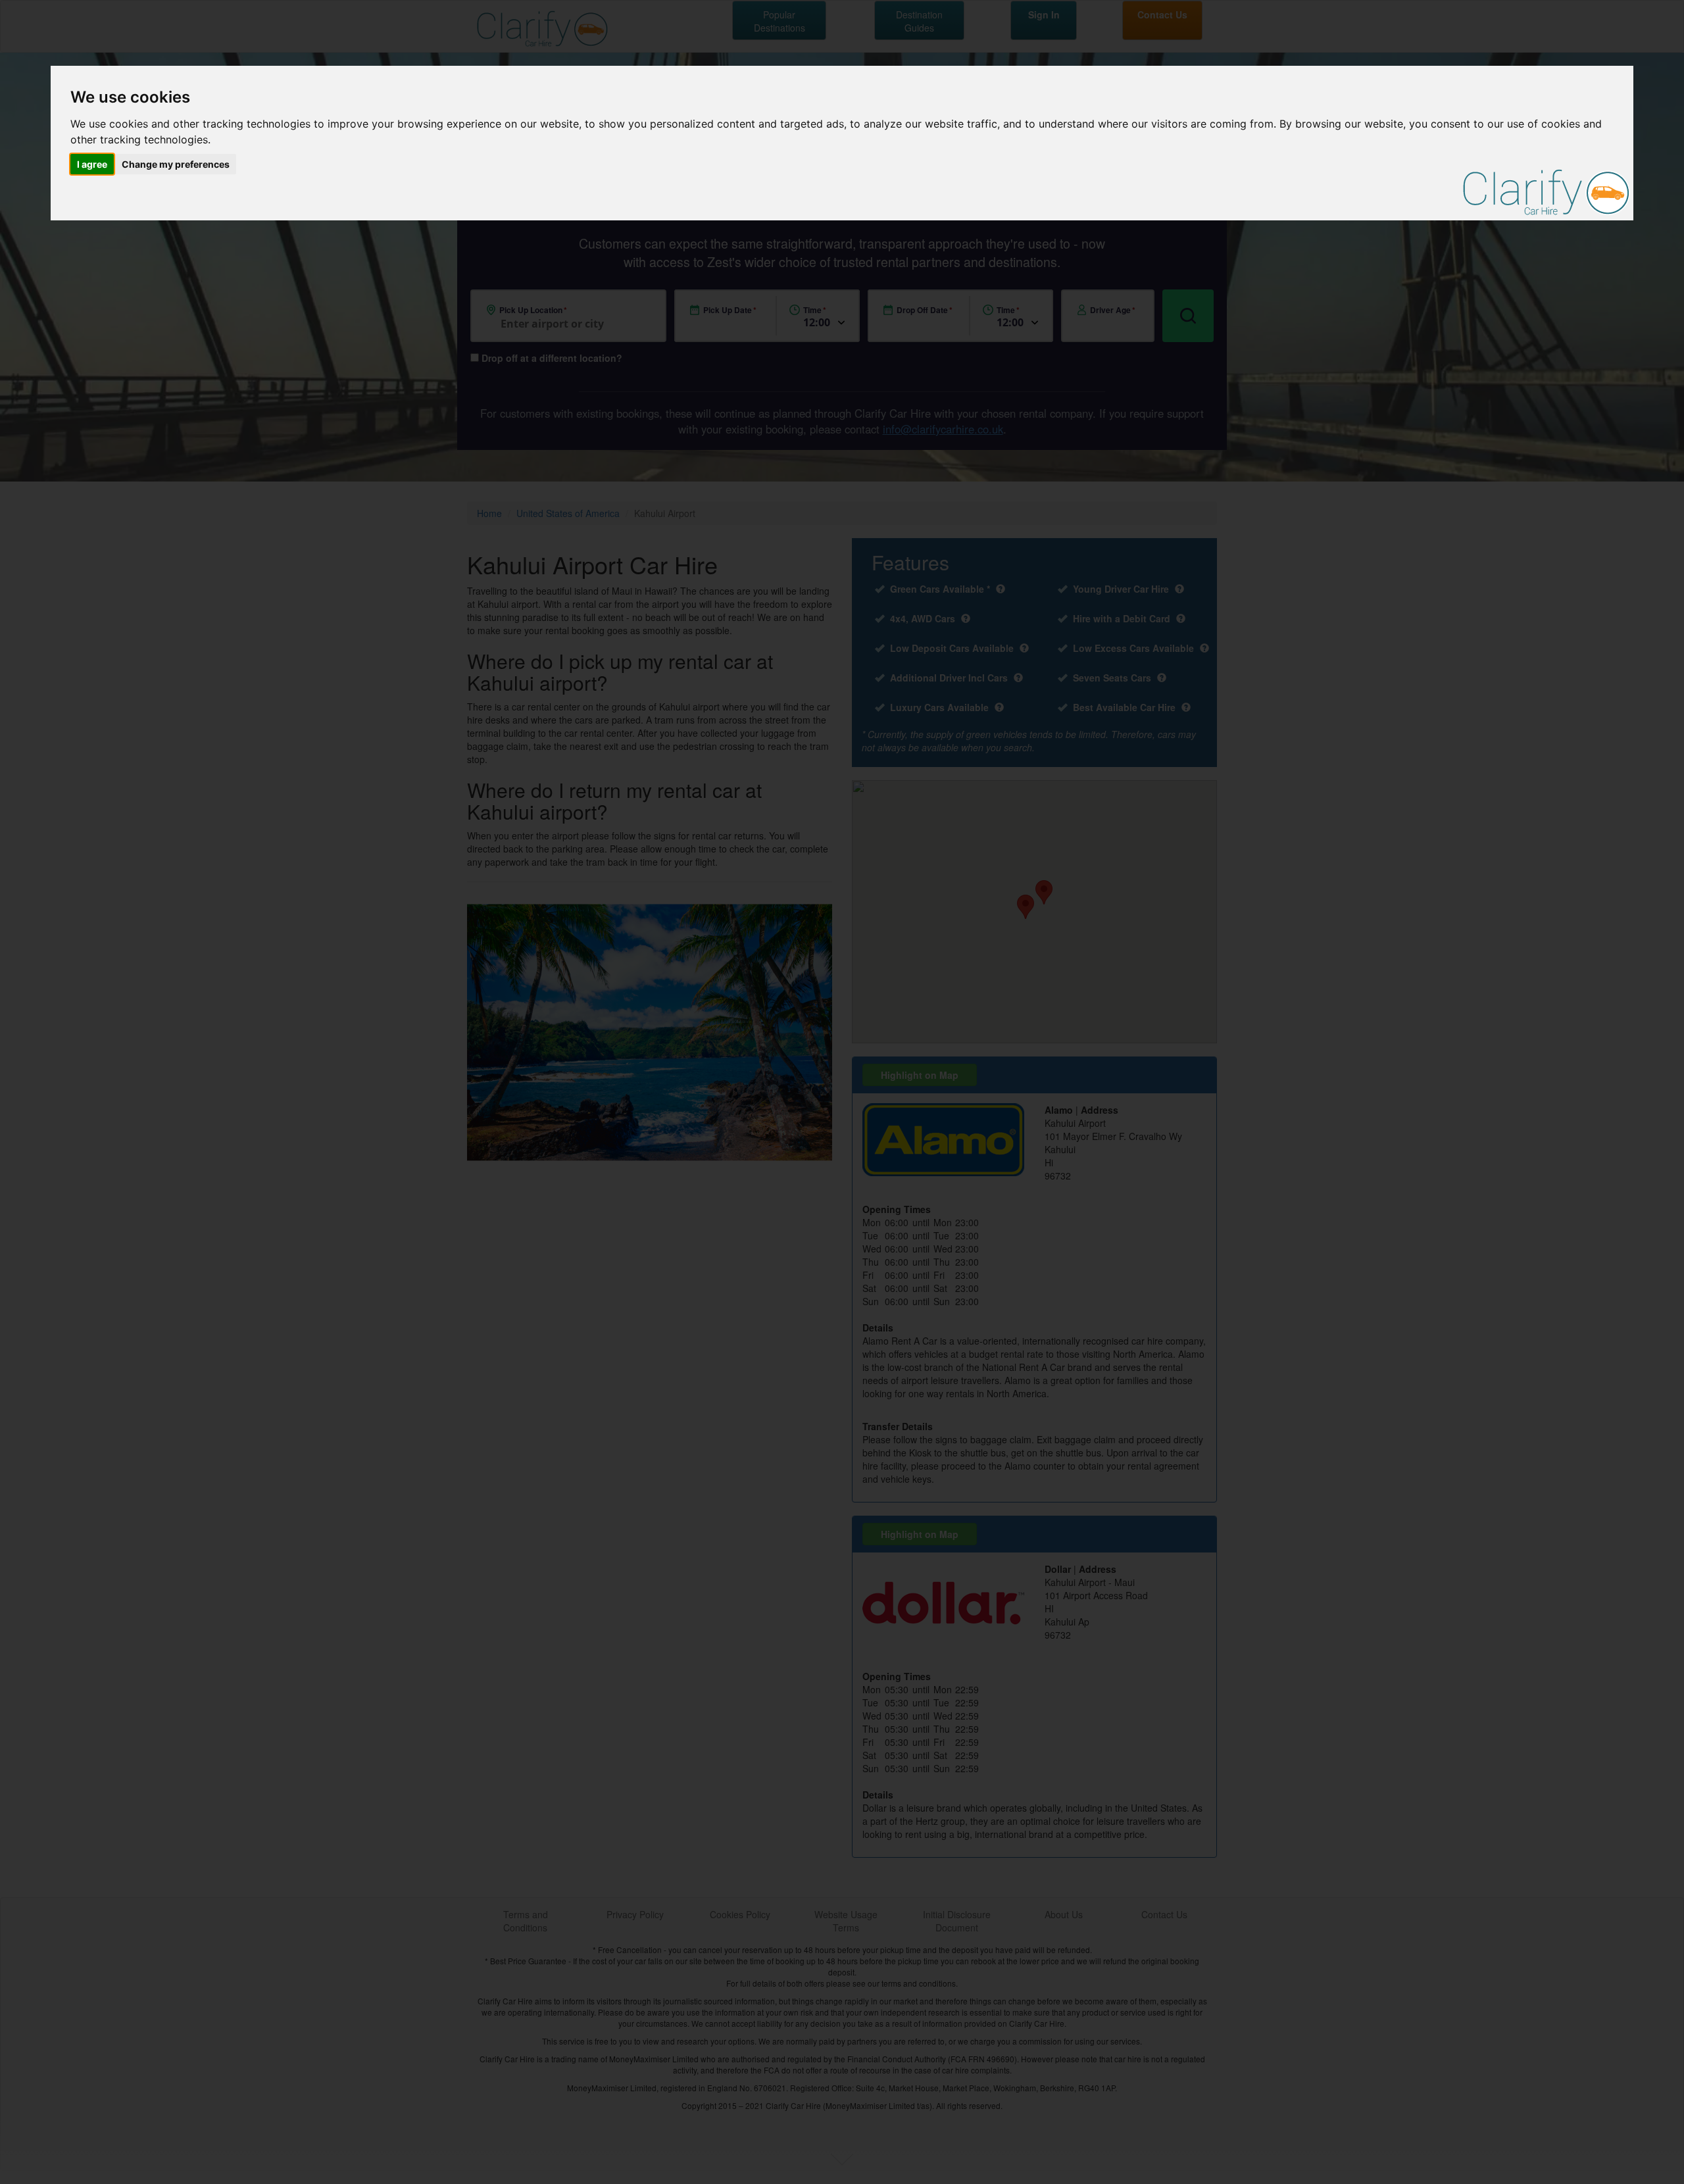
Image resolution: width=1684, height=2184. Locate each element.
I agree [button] (92, 164)
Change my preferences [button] (176, 164)
